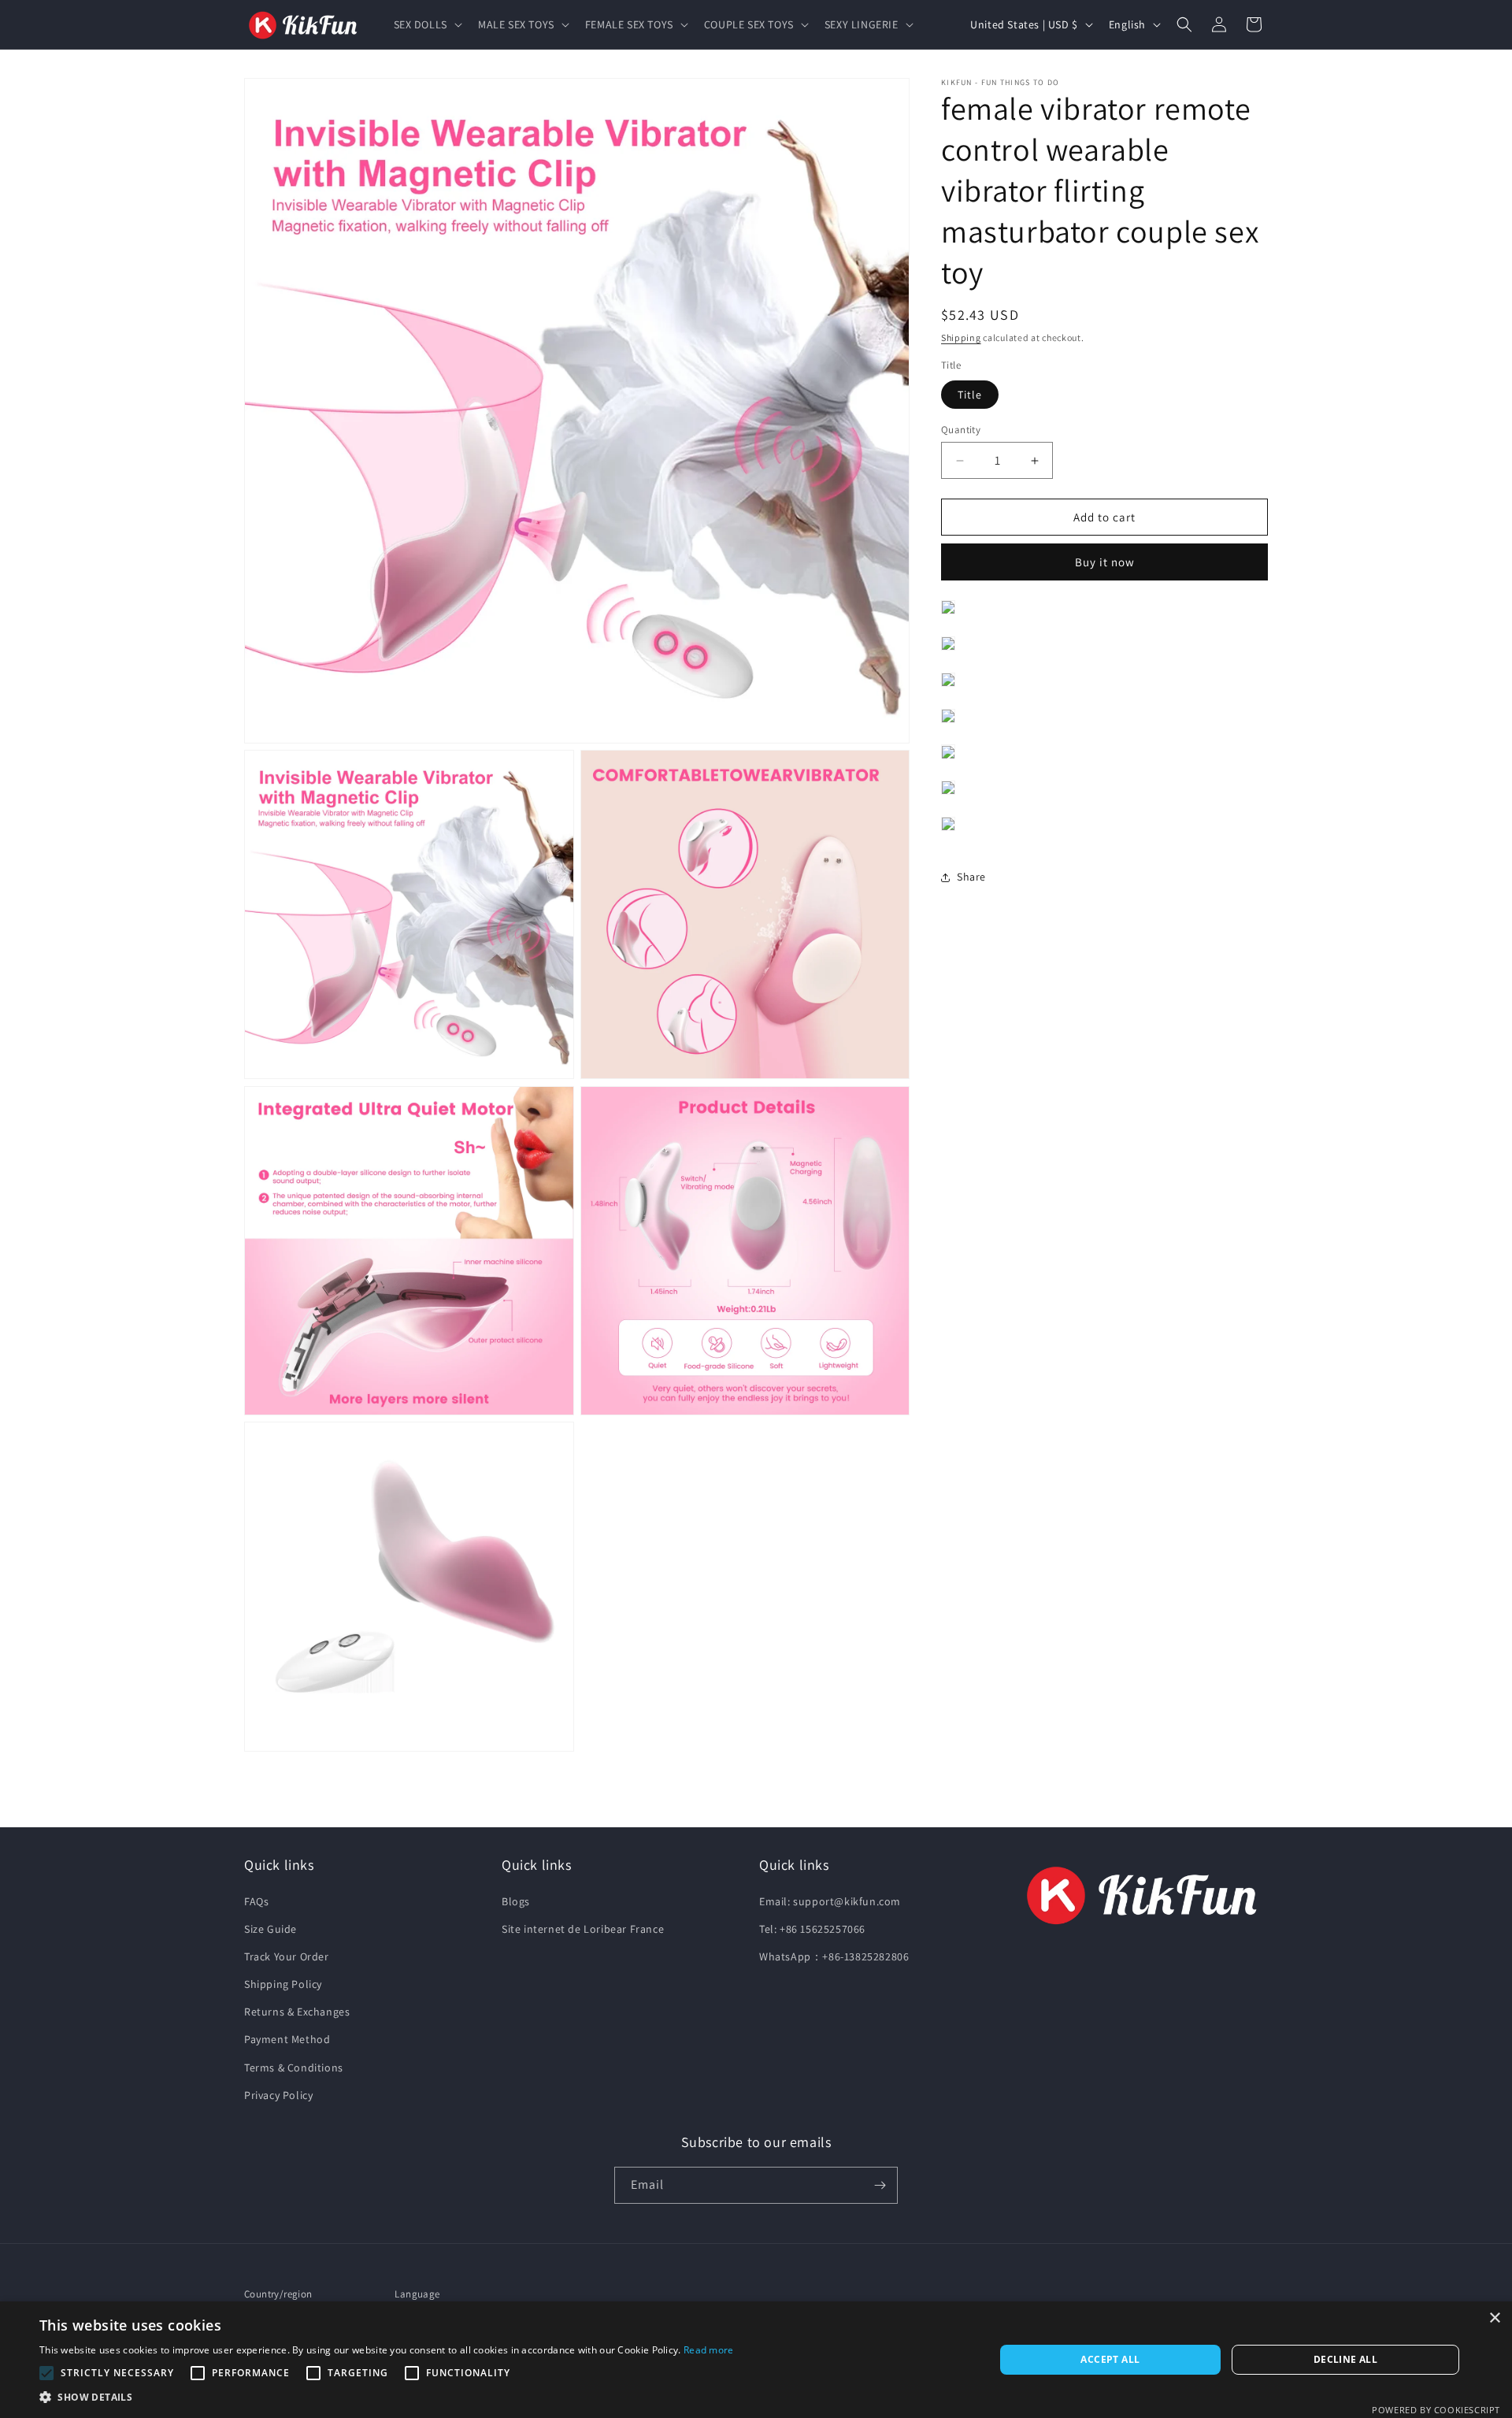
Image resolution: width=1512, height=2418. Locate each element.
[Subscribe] (880, 2185)
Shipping (961, 337)
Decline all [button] (1345, 2359)
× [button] (1494, 2318)
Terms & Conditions (294, 2067)
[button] (426, 24)
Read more (709, 2350)
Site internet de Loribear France (583, 1928)
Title (970, 395)
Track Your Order (287, 1956)
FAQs (256, 1901)
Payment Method (287, 2039)
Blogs (516, 1901)
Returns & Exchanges (297, 2012)
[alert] (756, 2360)
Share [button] (971, 877)
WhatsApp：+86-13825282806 (834, 1956)
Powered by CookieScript (1436, 2410)
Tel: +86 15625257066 (812, 1928)
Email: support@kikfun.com (830, 1901)
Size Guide (271, 1928)
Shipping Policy (283, 1984)
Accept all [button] (1110, 2359)
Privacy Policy (278, 2095)
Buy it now (1105, 562)
